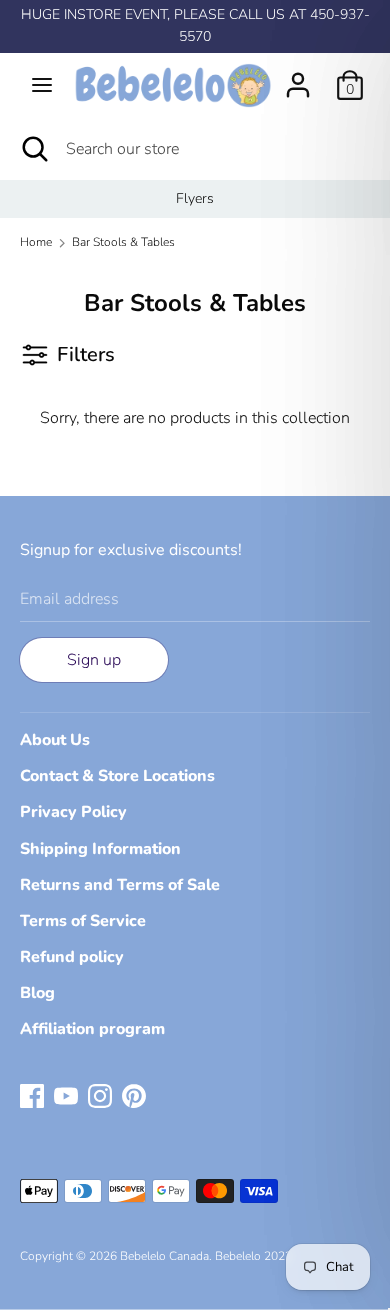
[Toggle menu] (42, 85)
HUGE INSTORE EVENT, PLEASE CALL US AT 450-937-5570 (195, 25)
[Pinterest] (134, 1095)
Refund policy (72, 957)
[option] (195, 199)
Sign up (94, 660)
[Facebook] (32, 1095)
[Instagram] (100, 1095)
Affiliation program (92, 1029)
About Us (55, 740)
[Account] (298, 77)
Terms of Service (83, 921)
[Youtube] (66, 1095)
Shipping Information (100, 849)
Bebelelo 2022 (253, 1256)
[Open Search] (33, 149)
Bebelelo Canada (164, 1256)
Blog (37, 993)
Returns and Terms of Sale (120, 885)
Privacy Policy (73, 812)
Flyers (195, 198)
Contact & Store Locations (117, 776)
